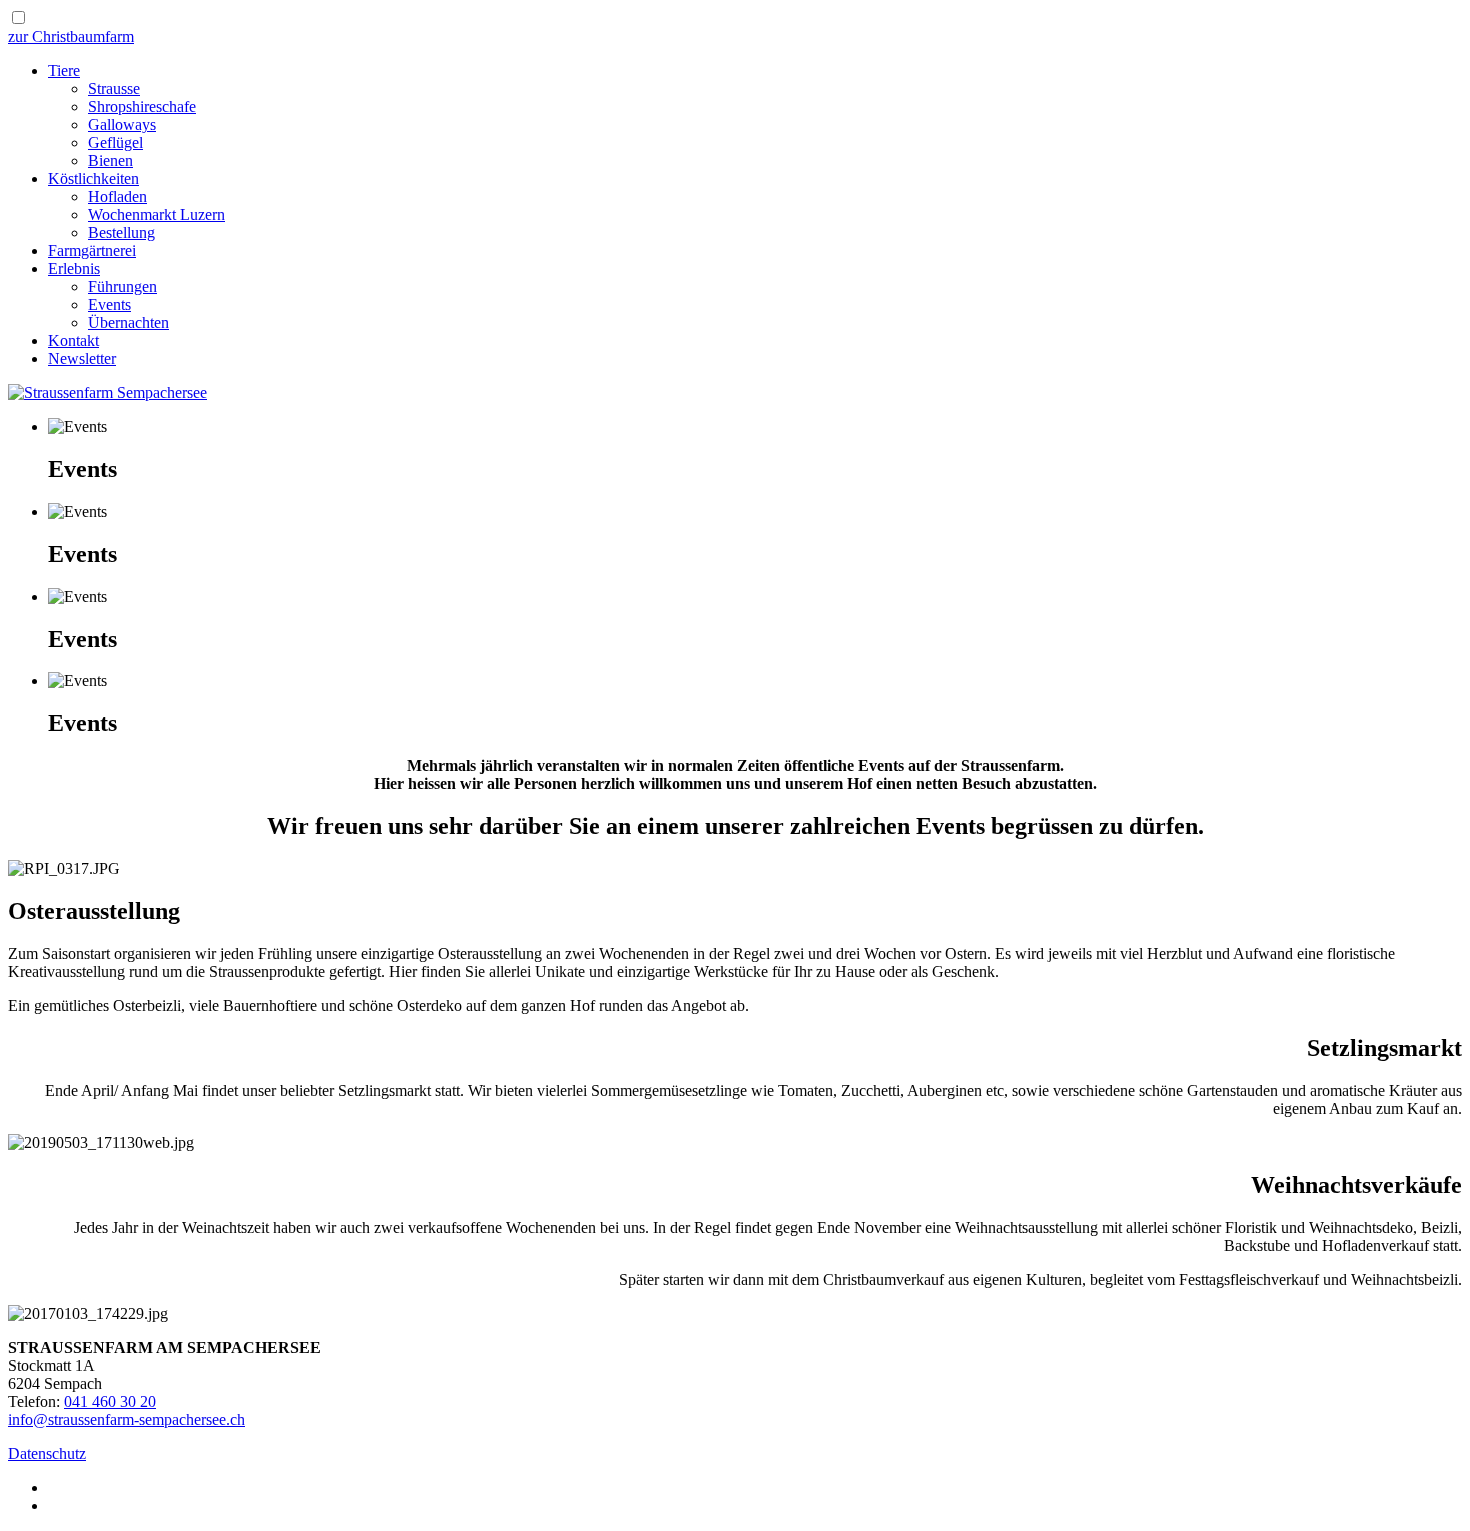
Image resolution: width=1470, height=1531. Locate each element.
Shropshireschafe (142, 106)
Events (109, 304)
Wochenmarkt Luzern (156, 214)
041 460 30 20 (110, 1401)
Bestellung (121, 232)
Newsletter (82, 358)
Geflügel (115, 142)
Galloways (122, 124)
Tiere (64, 70)
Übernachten (128, 322)
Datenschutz (47, 1453)
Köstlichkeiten (93, 178)
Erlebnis (74, 268)
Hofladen (117, 196)
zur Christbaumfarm (71, 36)
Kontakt (73, 340)
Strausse (114, 88)
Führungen (122, 286)
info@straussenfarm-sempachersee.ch (126, 1419)
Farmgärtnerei (92, 250)
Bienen (110, 160)
